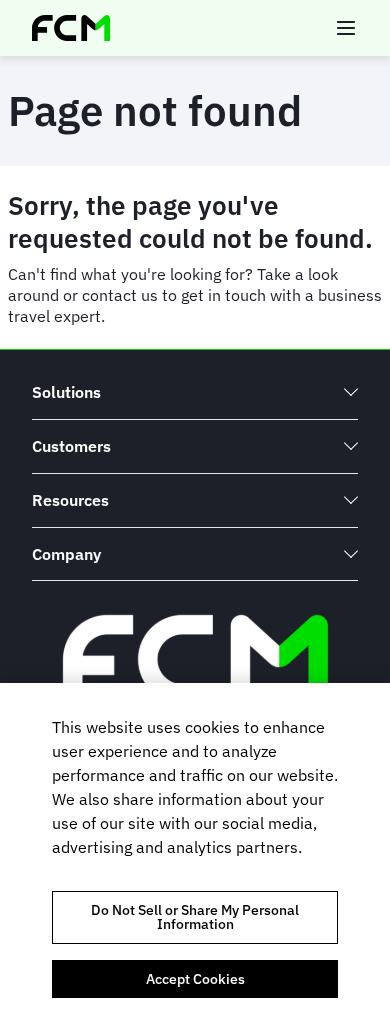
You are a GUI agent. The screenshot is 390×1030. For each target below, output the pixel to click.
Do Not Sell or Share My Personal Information (195, 917)
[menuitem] (195, 392)
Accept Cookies (195, 979)
